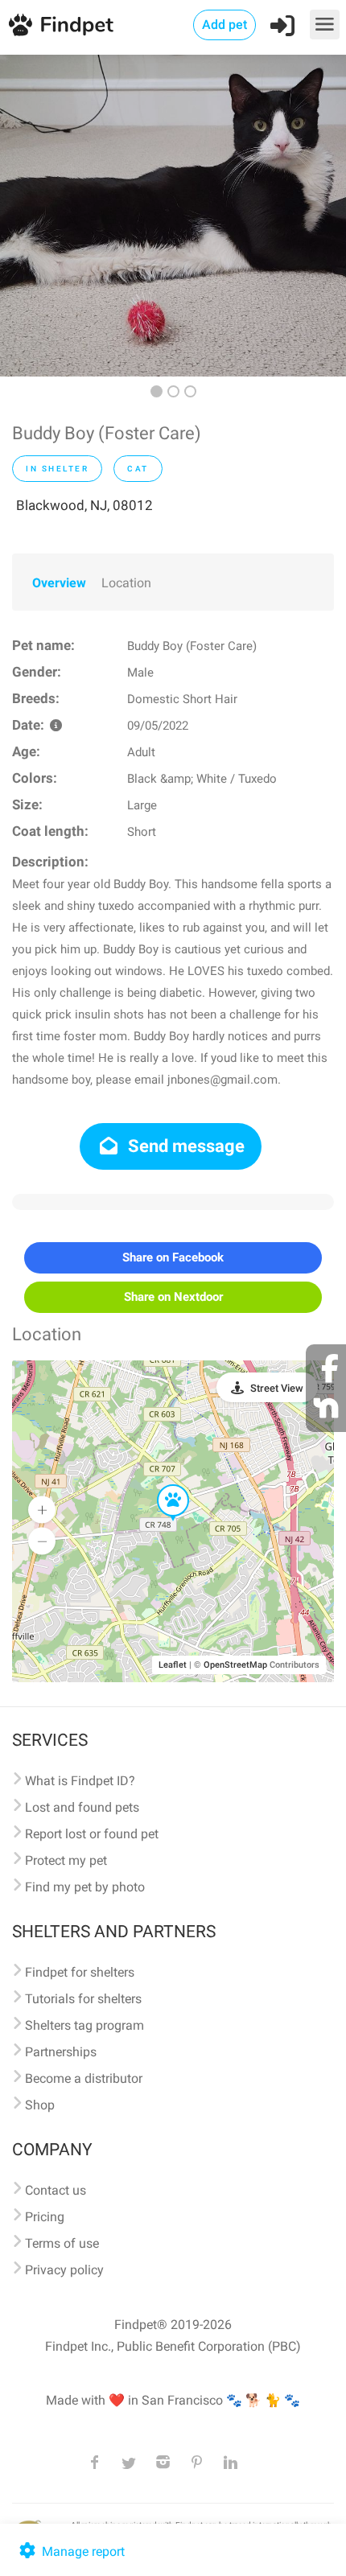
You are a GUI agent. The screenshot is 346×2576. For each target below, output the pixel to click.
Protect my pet (66, 1860)
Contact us (56, 2190)
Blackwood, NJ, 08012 (84, 505)
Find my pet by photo (85, 1887)
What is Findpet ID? (80, 1781)
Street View (277, 1388)
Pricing (45, 2217)
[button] (162, 1485)
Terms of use (62, 2243)
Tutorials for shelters (83, 1999)
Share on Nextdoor (173, 1297)
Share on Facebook (173, 1257)
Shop (40, 2105)
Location (126, 583)
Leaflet (173, 1665)
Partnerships (61, 2052)
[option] (173, 216)
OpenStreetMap (235, 1665)
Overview (59, 583)
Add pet (224, 25)
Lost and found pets (82, 1807)
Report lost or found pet (92, 1834)
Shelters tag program (84, 2025)
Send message (184, 1146)
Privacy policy (64, 2270)
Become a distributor (84, 2078)
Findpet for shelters (80, 1972)
